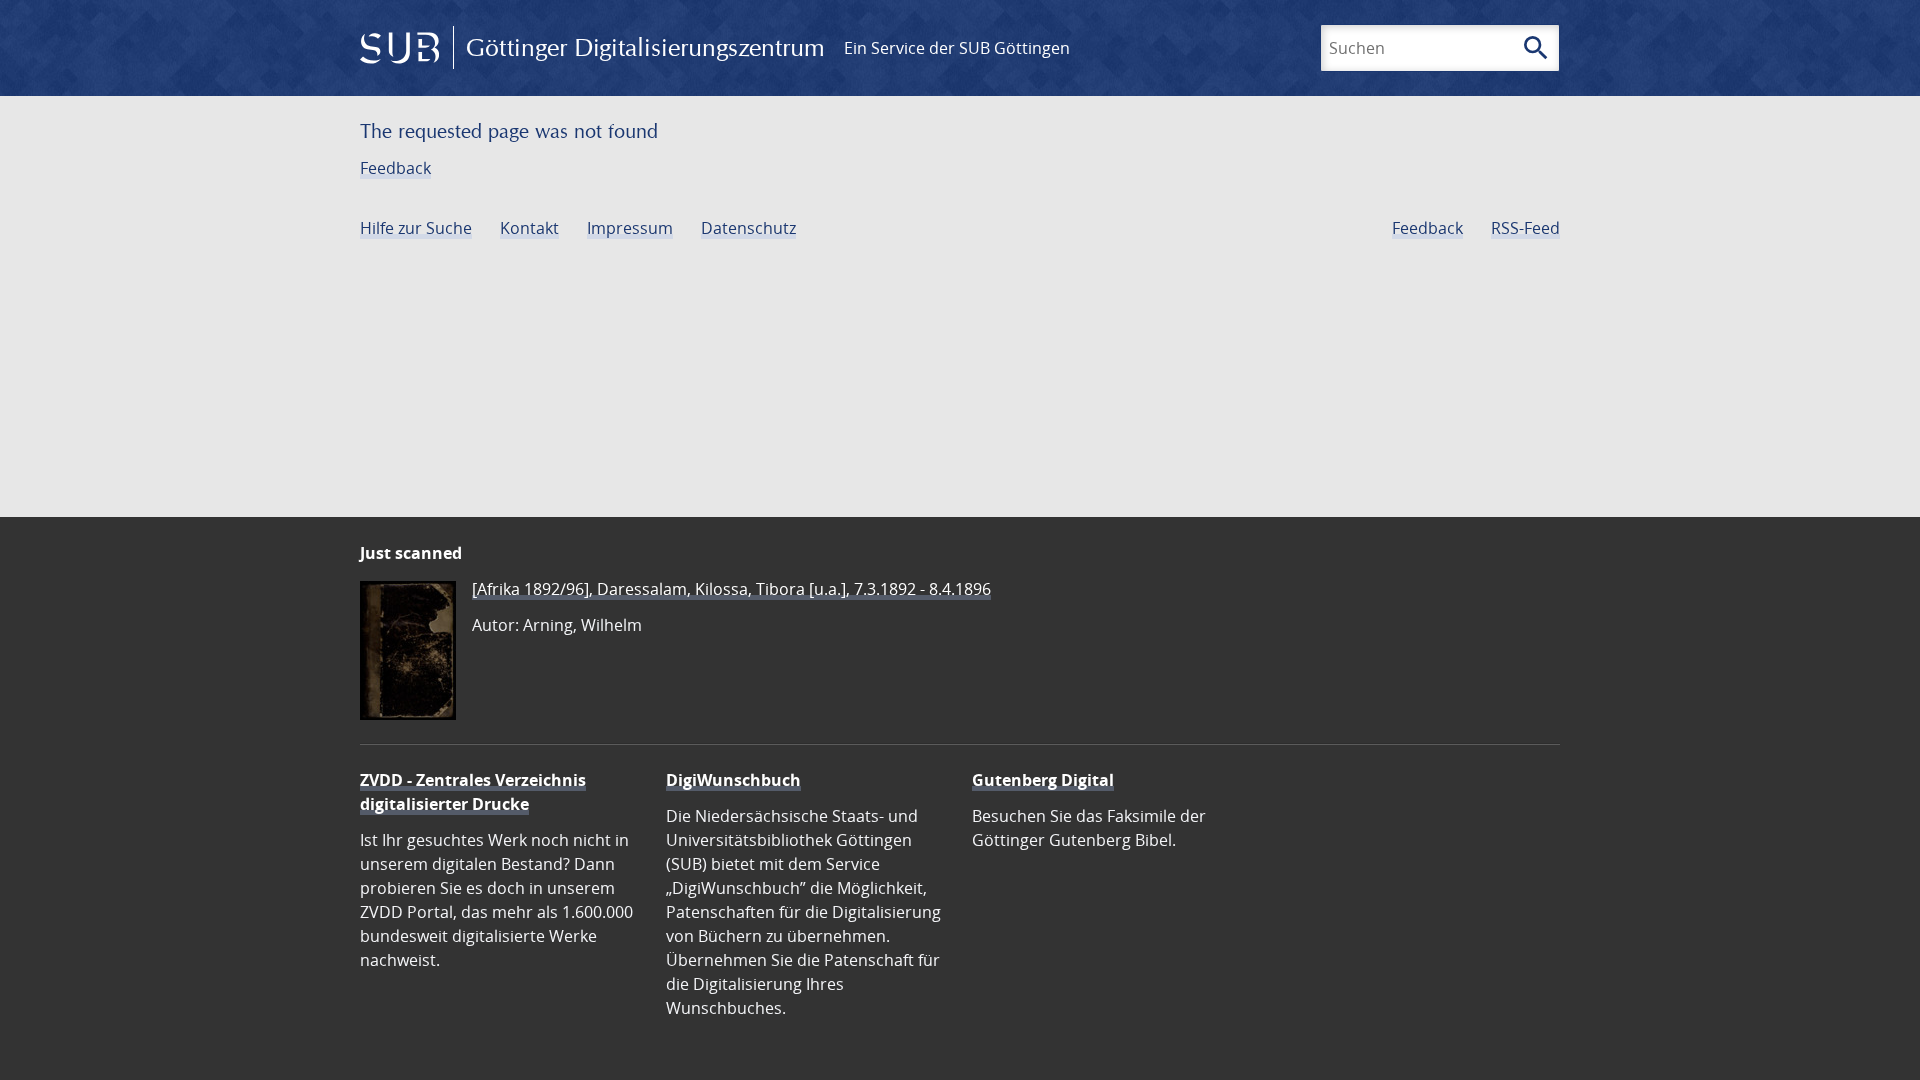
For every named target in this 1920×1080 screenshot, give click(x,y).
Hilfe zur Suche (416, 228)
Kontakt (529, 228)
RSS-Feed (1525, 228)
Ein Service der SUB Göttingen (957, 48)
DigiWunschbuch (733, 780)
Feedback (395, 168)
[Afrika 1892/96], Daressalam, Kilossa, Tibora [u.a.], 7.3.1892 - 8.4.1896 (731, 589)
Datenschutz (748, 228)
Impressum (630, 228)
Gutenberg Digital (1043, 780)
